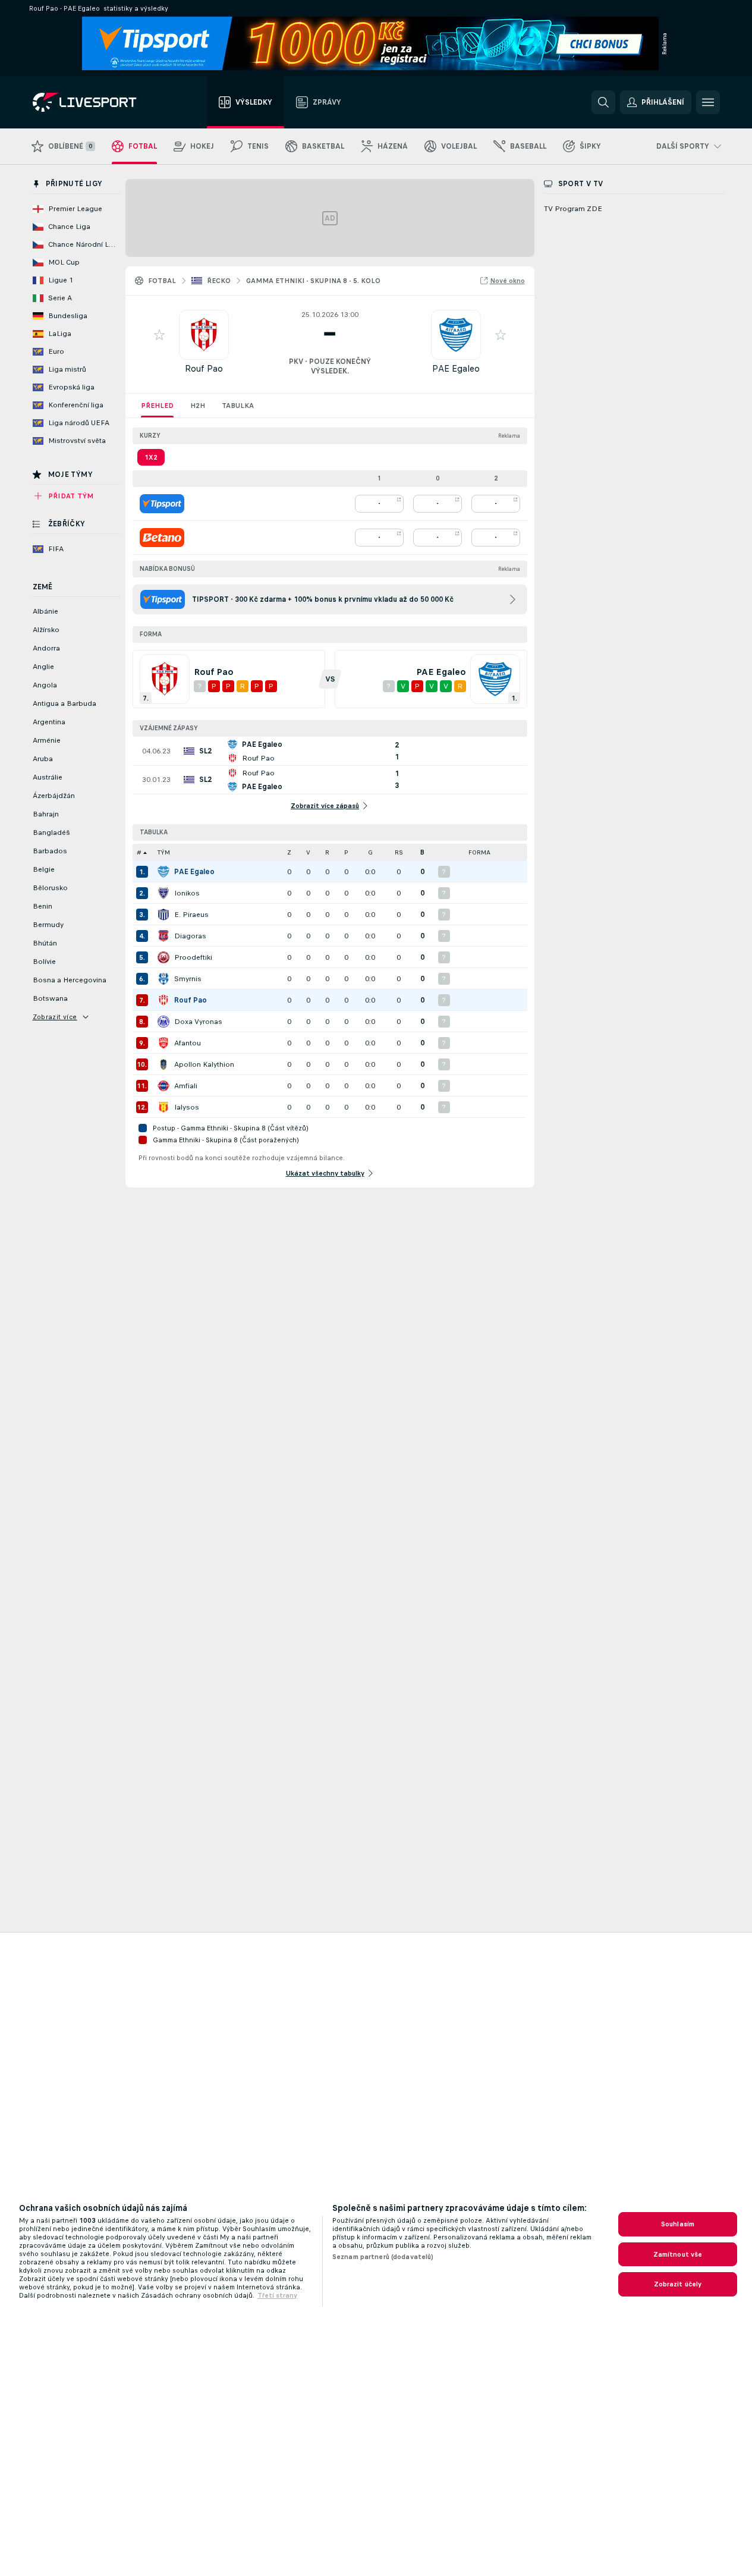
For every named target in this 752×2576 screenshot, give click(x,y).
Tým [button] (164, 852)
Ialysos (187, 1107)
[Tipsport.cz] (162, 504)
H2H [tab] (198, 406)
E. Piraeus (191, 915)
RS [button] (399, 852)
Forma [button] (479, 852)
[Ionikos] (163, 893)
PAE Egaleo (456, 368)
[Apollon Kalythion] (163, 1064)
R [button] (327, 852)
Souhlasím (678, 2224)
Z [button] (289, 852)
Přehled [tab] (157, 406)
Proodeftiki (193, 957)
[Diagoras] (163, 936)
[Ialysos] (163, 1107)
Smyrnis (188, 979)
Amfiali (186, 1086)
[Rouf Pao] (163, 1000)
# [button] (139, 852)
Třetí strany (277, 2295)
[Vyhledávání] (603, 102)
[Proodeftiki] (163, 957)
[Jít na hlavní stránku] (100, 102)
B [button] (422, 852)
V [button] (308, 852)
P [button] (346, 852)
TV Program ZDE (573, 209)
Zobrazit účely (678, 2284)
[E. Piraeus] (163, 915)
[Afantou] (163, 1043)
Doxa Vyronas (198, 1022)
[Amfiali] (163, 1086)
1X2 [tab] (151, 457)
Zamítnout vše (678, 2254)
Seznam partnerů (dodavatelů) (383, 2257)
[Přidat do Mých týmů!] (159, 335)
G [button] (370, 852)
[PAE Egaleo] (163, 872)
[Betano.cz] (162, 538)
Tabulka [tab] (238, 406)
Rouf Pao (204, 368)
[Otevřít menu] (708, 102)
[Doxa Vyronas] (163, 1022)
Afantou (188, 1043)
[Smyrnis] (163, 979)
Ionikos (187, 893)
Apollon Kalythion (204, 1064)
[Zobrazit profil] (204, 335)
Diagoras (190, 936)
